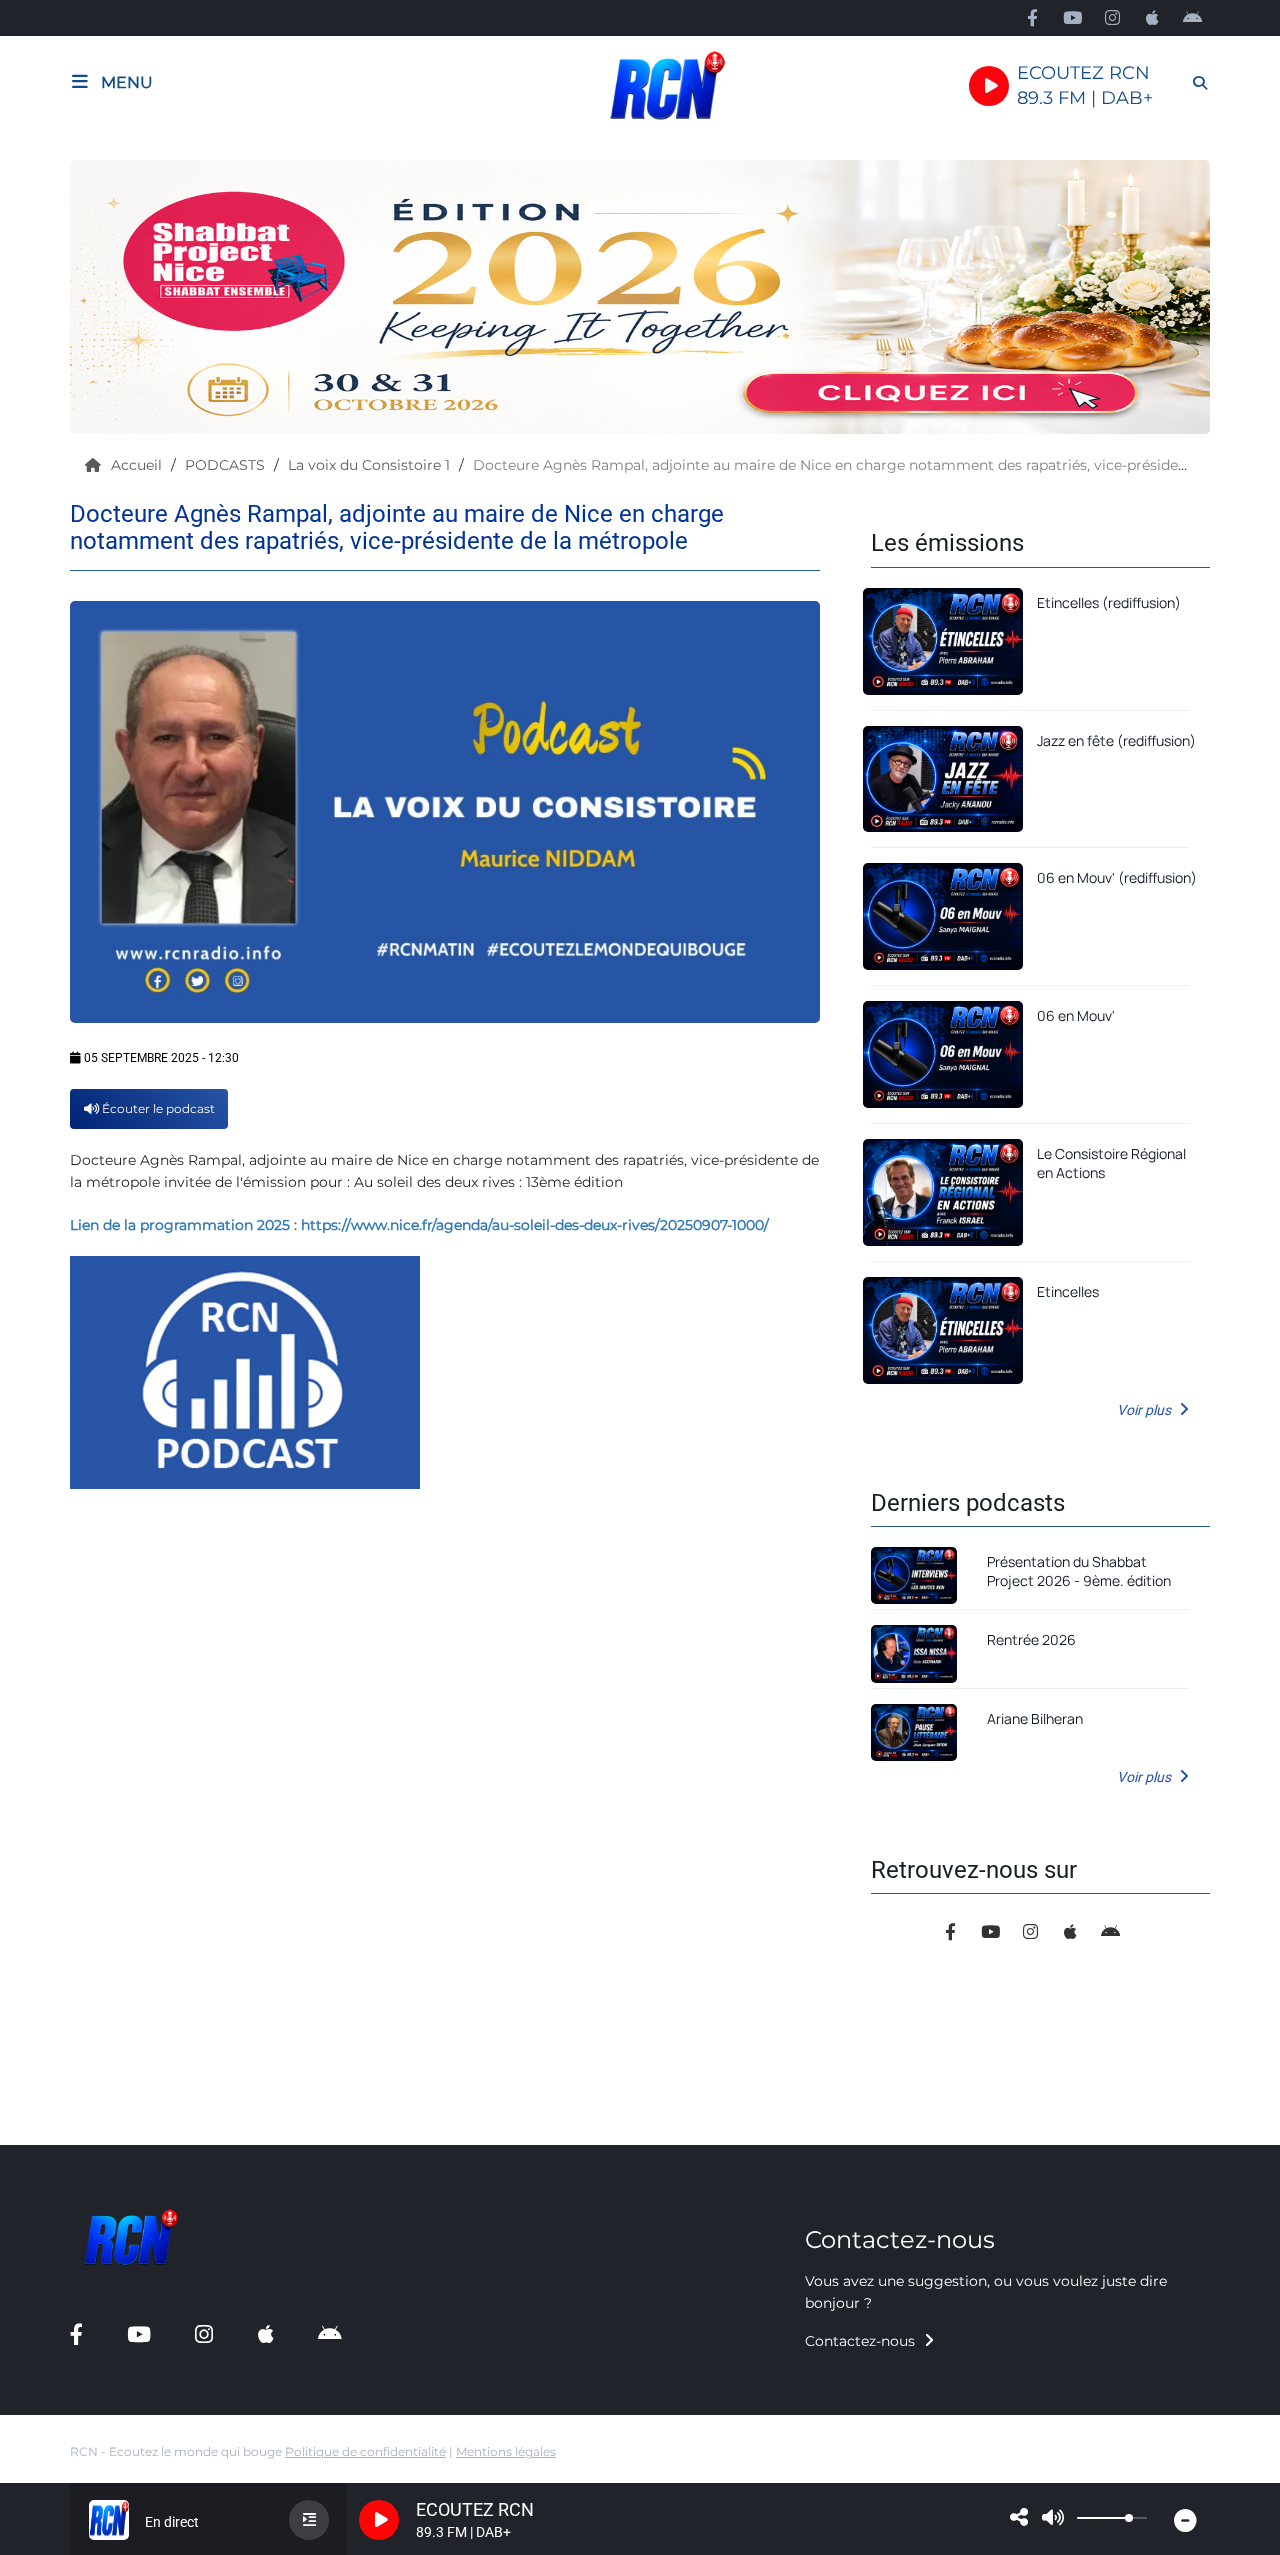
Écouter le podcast (157, 1108)
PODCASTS (227, 465)
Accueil (138, 465)
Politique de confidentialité (365, 2451)
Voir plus (1145, 1410)
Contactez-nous (862, 2341)
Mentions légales (506, 2451)
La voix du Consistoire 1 (371, 465)
